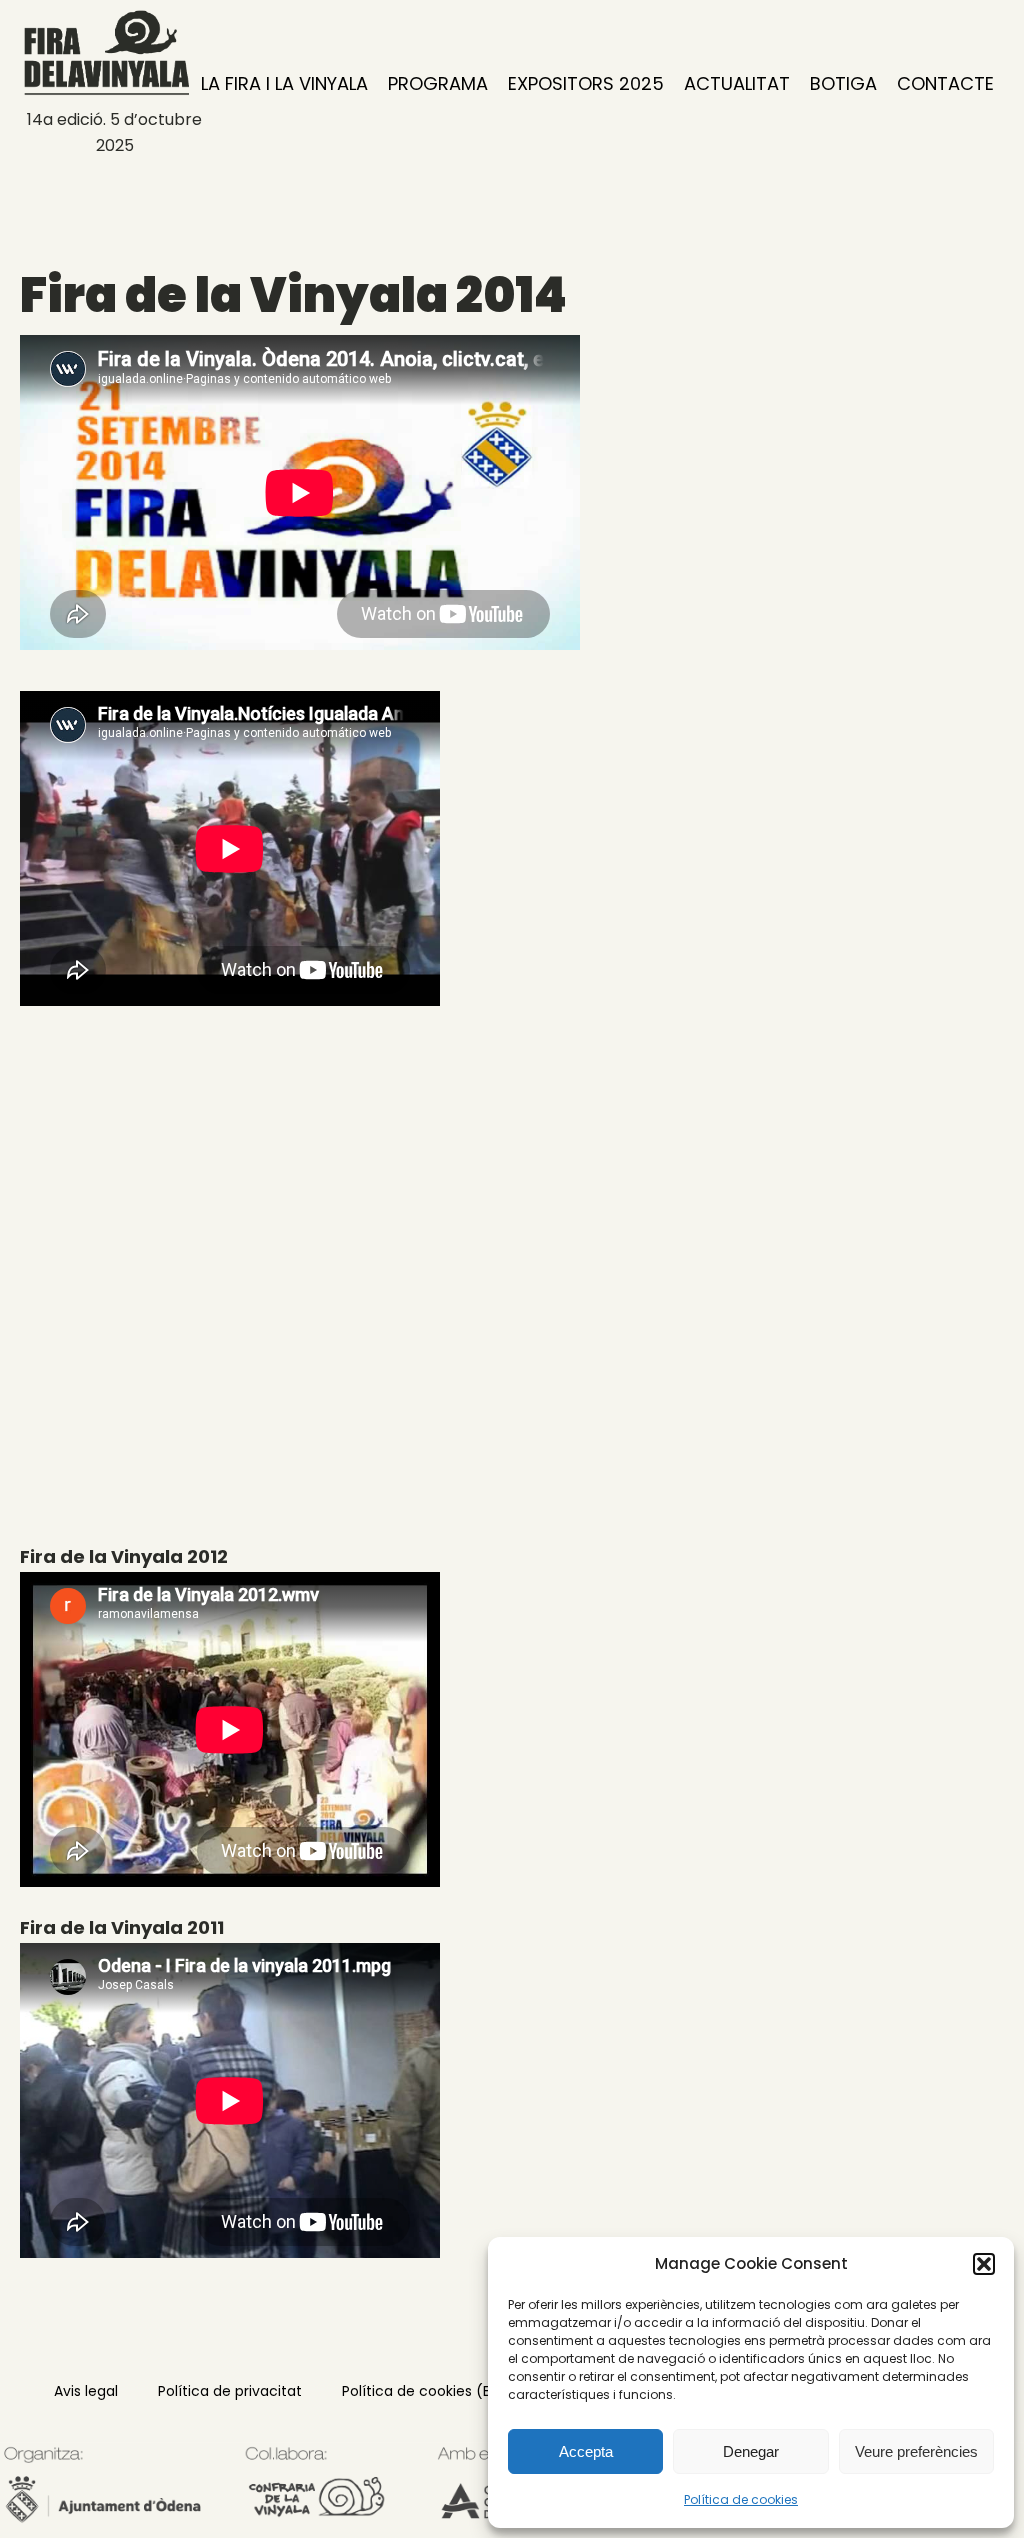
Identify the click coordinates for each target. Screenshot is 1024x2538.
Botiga (843, 83)
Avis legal (86, 2391)
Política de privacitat (230, 2391)
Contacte (945, 83)
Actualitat (737, 83)
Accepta (586, 2451)
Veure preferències (916, 2451)
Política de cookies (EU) (424, 2391)
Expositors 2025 (586, 83)
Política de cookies (741, 2499)
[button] (984, 2264)
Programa (438, 83)
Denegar (751, 2451)
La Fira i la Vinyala (284, 83)
